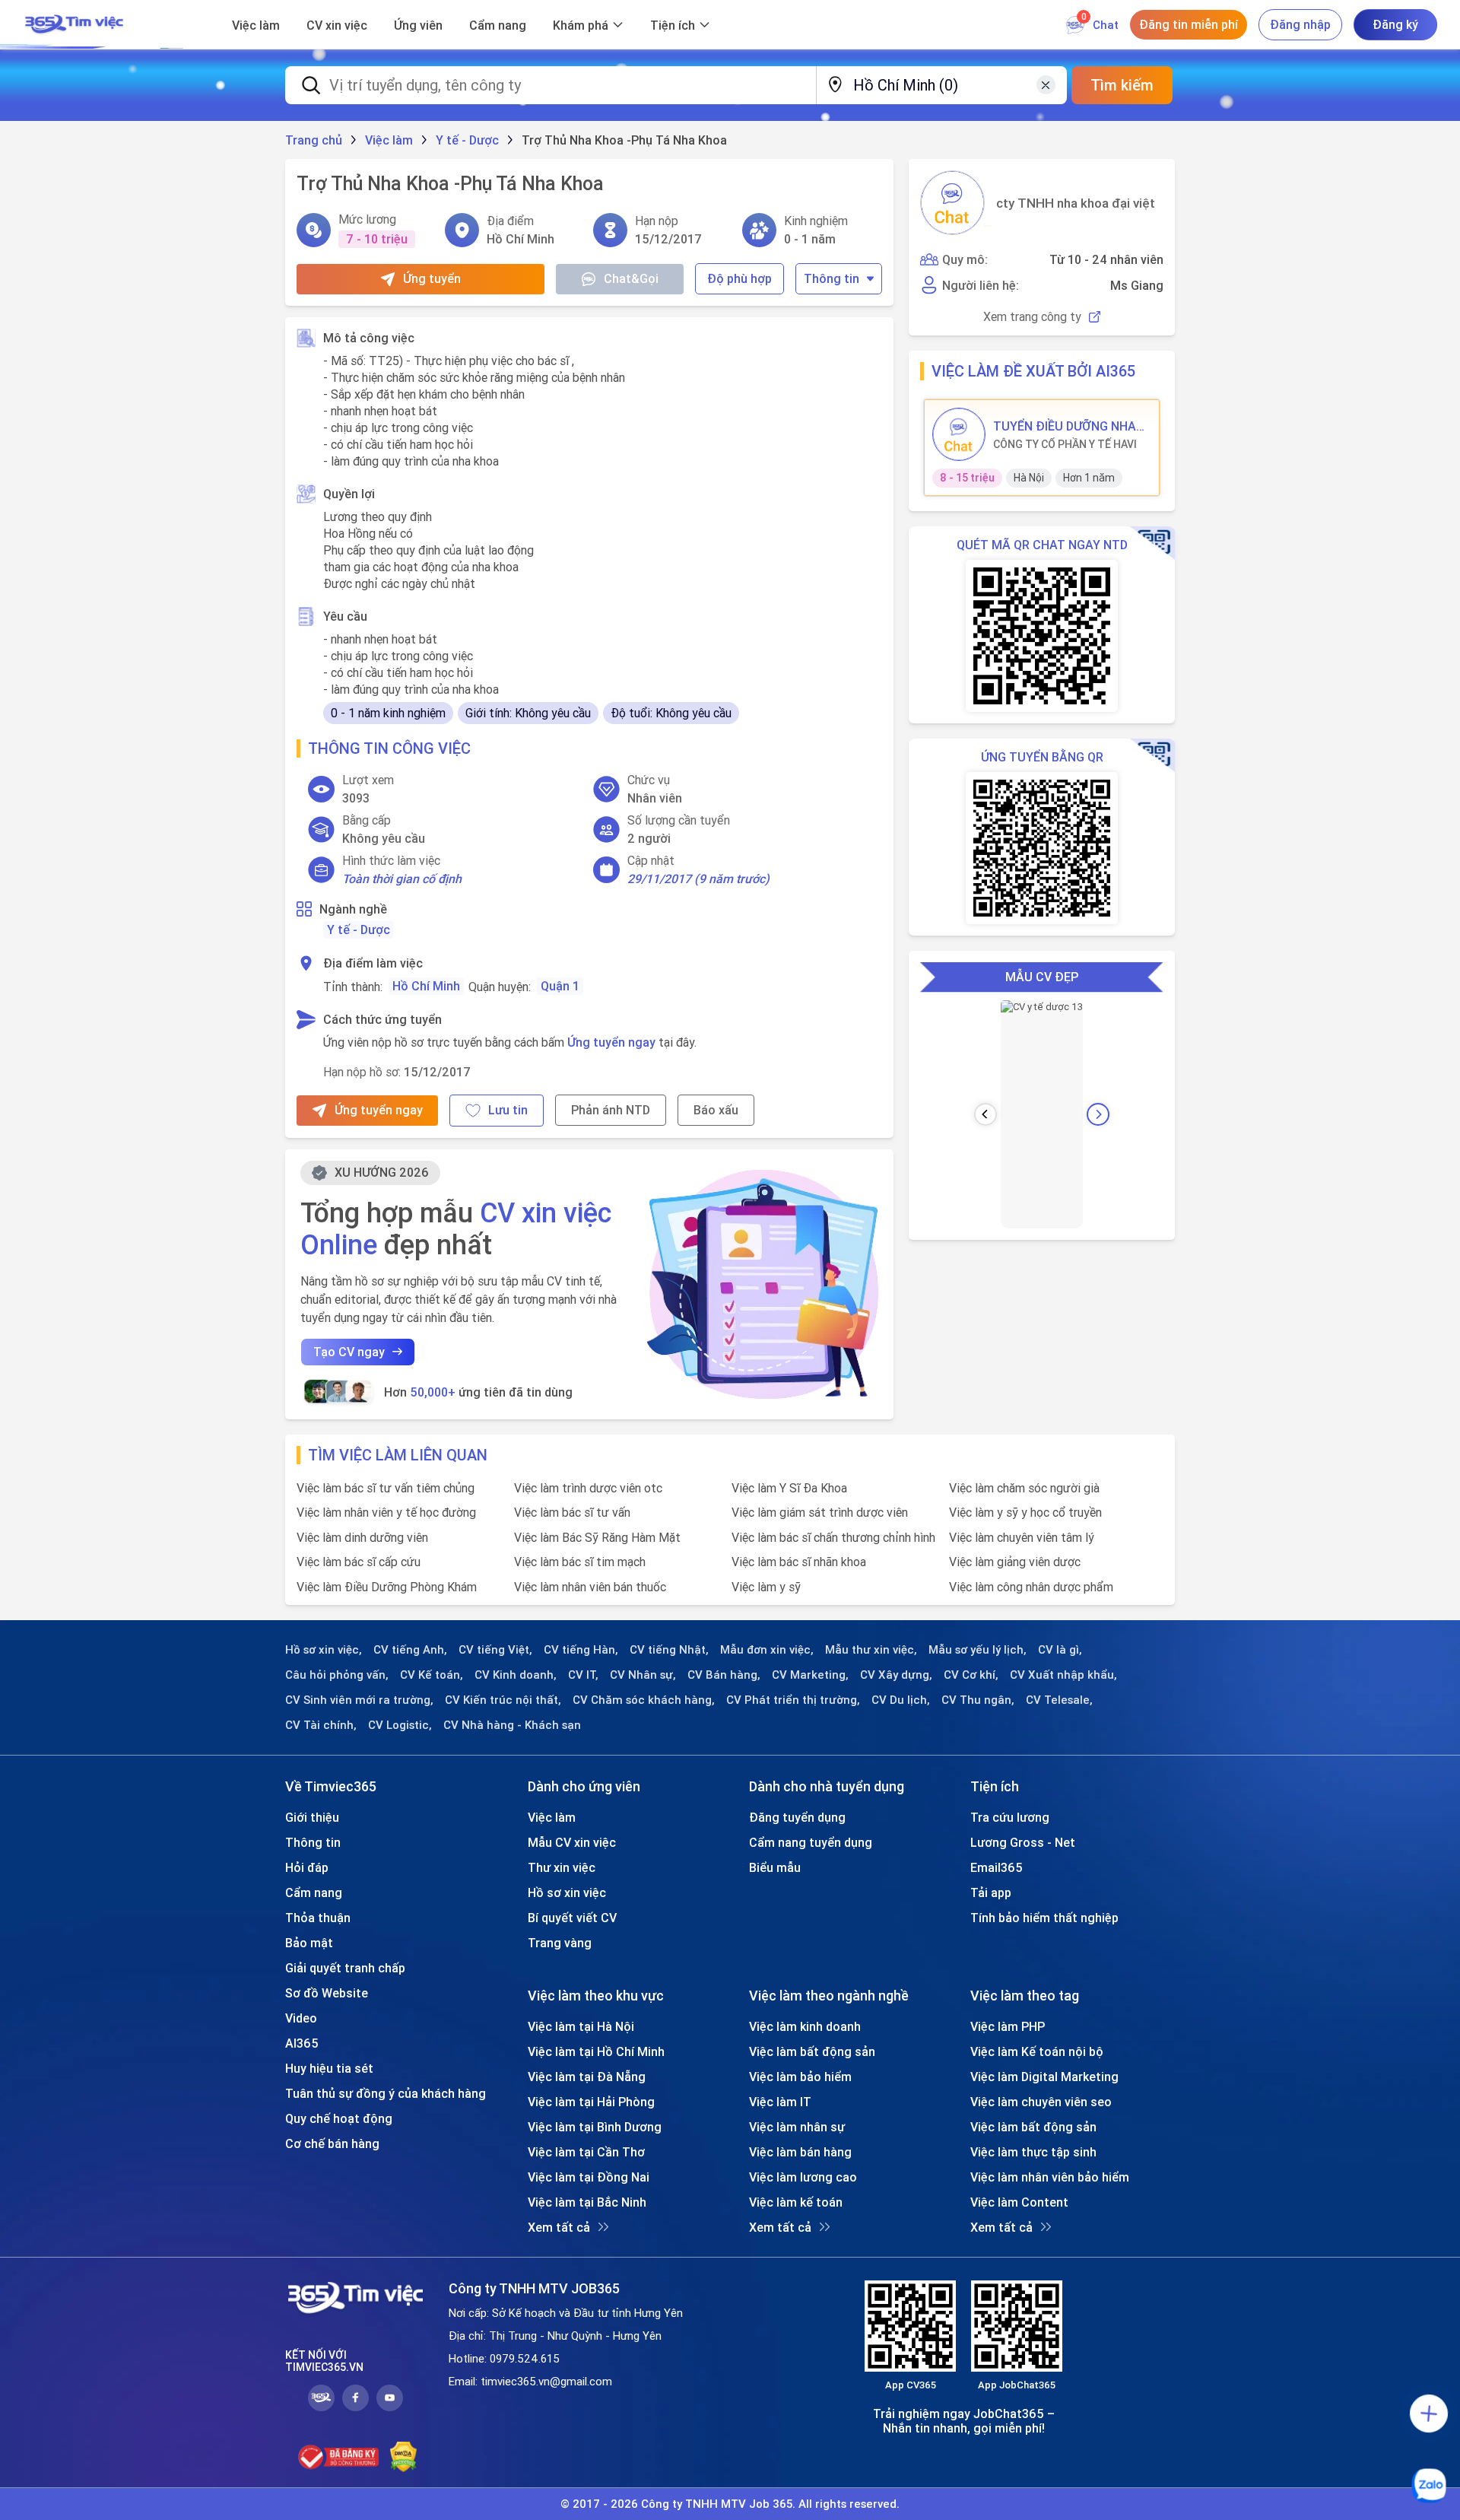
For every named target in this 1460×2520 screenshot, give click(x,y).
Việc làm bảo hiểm (800, 2077)
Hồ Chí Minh (426, 986)
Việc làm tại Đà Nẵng (587, 2077)
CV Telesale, (1059, 1700)
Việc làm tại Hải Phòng (591, 2102)
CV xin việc (337, 25)
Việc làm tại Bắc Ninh (587, 2202)
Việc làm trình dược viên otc (588, 1488)
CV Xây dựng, (896, 1675)
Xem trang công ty (1032, 317)
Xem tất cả (559, 2227)
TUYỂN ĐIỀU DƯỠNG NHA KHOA (1065, 426)
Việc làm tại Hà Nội (581, 2026)
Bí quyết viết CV (572, 1918)
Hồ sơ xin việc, (324, 1650)
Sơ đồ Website (327, 1993)
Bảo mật (309, 1943)
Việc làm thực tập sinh (1033, 2152)
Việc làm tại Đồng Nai (589, 2177)
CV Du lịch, (901, 1700)
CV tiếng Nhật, (669, 1650)
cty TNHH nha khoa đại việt (1076, 203)
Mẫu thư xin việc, (871, 1650)
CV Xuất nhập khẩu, (1063, 1675)
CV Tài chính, (321, 1725)
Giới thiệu (312, 1817)
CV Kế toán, (432, 1675)
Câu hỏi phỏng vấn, (337, 1675)
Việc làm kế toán (796, 2202)
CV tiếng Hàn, (581, 1650)
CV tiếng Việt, (495, 1650)
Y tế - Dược (359, 930)
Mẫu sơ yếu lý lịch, (978, 1650)
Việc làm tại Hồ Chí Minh (596, 2051)
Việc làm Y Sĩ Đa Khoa (789, 1488)
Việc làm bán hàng (800, 2152)
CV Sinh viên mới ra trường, (359, 1700)
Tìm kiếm (1122, 85)
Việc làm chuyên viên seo (1041, 2102)
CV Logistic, (400, 1725)
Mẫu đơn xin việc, (767, 1650)
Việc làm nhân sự (797, 2127)
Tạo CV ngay (349, 1352)
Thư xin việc (562, 1867)
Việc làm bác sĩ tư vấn (572, 1512)
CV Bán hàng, (724, 1675)
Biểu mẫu (775, 1867)
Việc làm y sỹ (766, 1587)
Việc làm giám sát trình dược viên (820, 1512)
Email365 (997, 1867)
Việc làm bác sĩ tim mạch (580, 1562)
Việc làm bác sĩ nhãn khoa (799, 1562)
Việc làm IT (780, 2102)
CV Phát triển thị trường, (793, 1700)
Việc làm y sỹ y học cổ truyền (1025, 1512)
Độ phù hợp (740, 278)
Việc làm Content (1019, 2202)
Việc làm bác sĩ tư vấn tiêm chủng (386, 1488)
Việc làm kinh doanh (805, 2026)
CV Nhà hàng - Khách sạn (512, 1725)
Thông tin (832, 278)
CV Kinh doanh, (516, 1675)
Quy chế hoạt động (339, 2118)
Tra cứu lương (1010, 1817)
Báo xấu (716, 1110)
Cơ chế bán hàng (332, 2143)
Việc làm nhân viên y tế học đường (386, 1512)
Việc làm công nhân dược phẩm (1031, 1587)
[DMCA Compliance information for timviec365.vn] (403, 2457)
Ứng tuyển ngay (611, 1042)
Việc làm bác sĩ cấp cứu (359, 1562)
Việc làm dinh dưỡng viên (362, 1537)
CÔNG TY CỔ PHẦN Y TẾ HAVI (1065, 444)
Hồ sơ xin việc (567, 1892)
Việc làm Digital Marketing (1044, 2077)
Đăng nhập (1300, 24)
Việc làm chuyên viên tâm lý (1022, 1537)
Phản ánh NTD (611, 1110)
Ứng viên (418, 25)
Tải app (991, 1892)
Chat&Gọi (631, 278)
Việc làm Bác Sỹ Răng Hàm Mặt (597, 1537)
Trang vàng (560, 1943)
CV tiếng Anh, (410, 1650)
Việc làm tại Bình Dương (595, 2127)
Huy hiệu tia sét (329, 2068)
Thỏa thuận (318, 1918)
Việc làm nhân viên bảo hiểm (1050, 2177)
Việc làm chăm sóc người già (1024, 1488)
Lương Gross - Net (1023, 1842)
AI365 (302, 2043)
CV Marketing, (810, 1675)
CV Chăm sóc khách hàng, (644, 1700)
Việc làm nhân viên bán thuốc (590, 1587)
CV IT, (583, 1675)
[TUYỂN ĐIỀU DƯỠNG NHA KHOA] (959, 434)
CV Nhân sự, (643, 1675)
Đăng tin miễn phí (1189, 24)
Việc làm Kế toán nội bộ (1037, 2051)
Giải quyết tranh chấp (345, 1968)
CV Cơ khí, (971, 1675)
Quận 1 (560, 986)
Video (301, 2018)
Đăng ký (1395, 24)
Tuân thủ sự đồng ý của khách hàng (386, 2093)
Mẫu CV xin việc (572, 1842)
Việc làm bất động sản (812, 2051)
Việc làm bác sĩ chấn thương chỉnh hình (833, 1537)
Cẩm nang (498, 25)
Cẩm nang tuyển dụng (811, 1842)
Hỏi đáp (307, 1867)
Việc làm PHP (1008, 2026)
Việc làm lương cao (803, 2177)
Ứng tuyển (432, 278)
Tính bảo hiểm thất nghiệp (1044, 1918)
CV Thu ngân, (978, 1700)
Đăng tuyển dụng (797, 1817)
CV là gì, (1060, 1650)
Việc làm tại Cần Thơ (586, 2152)
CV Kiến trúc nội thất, (503, 1700)
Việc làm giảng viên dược (1015, 1562)
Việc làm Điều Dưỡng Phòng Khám (387, 1587)
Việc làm (256, 25)
